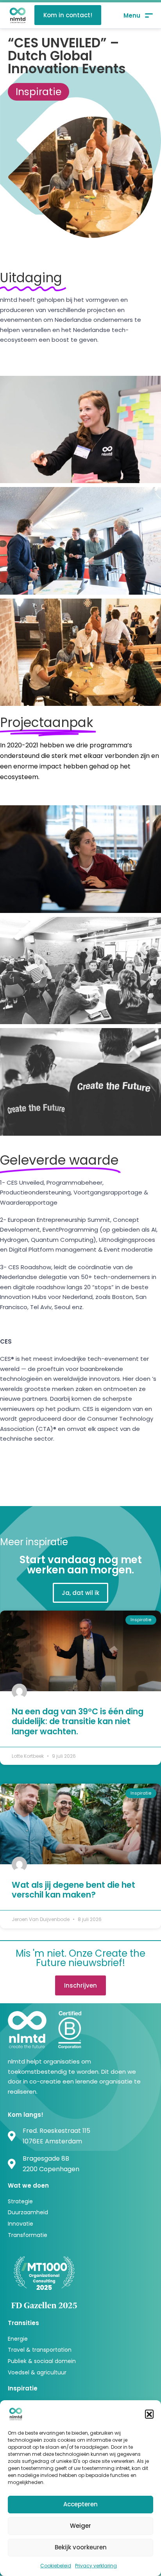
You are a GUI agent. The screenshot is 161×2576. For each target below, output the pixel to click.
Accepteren (80, 2504)
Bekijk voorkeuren (81, 2547)
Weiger (80, 2526)
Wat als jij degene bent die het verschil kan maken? (73, 1890)
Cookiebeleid (56, 2566)
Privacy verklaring (96, 2566)
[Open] (138, 15)
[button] (149, 2414)
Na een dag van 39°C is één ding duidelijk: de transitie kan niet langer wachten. (78, 1721)
